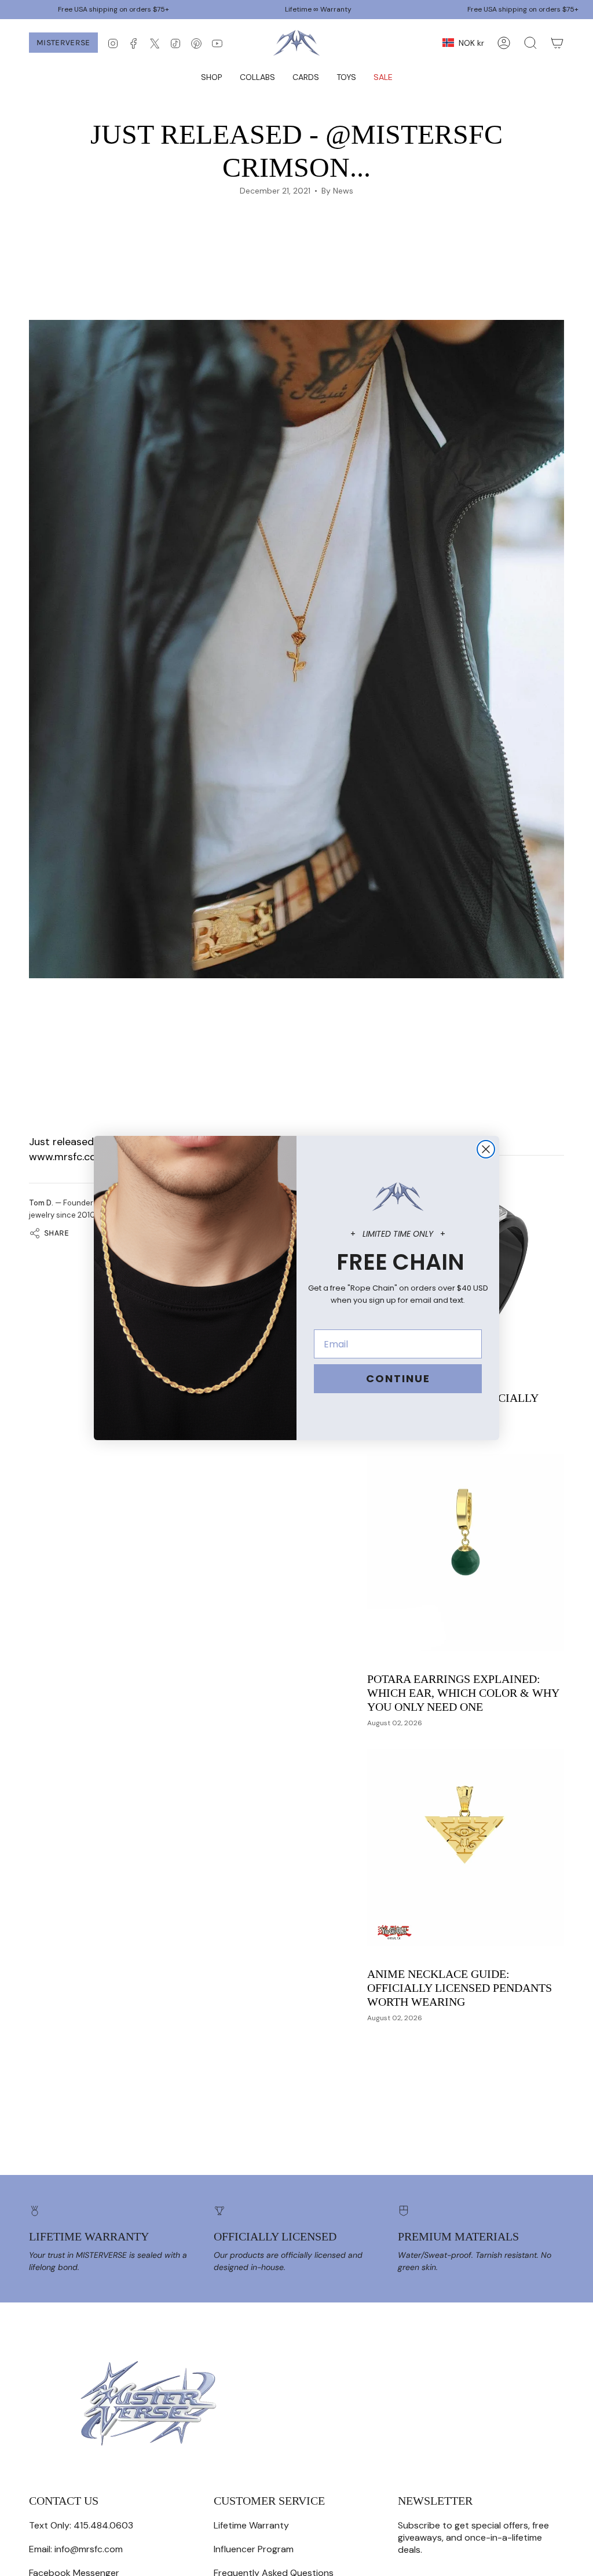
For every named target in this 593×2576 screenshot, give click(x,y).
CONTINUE (398, 1378)
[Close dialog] (486, 1149)
